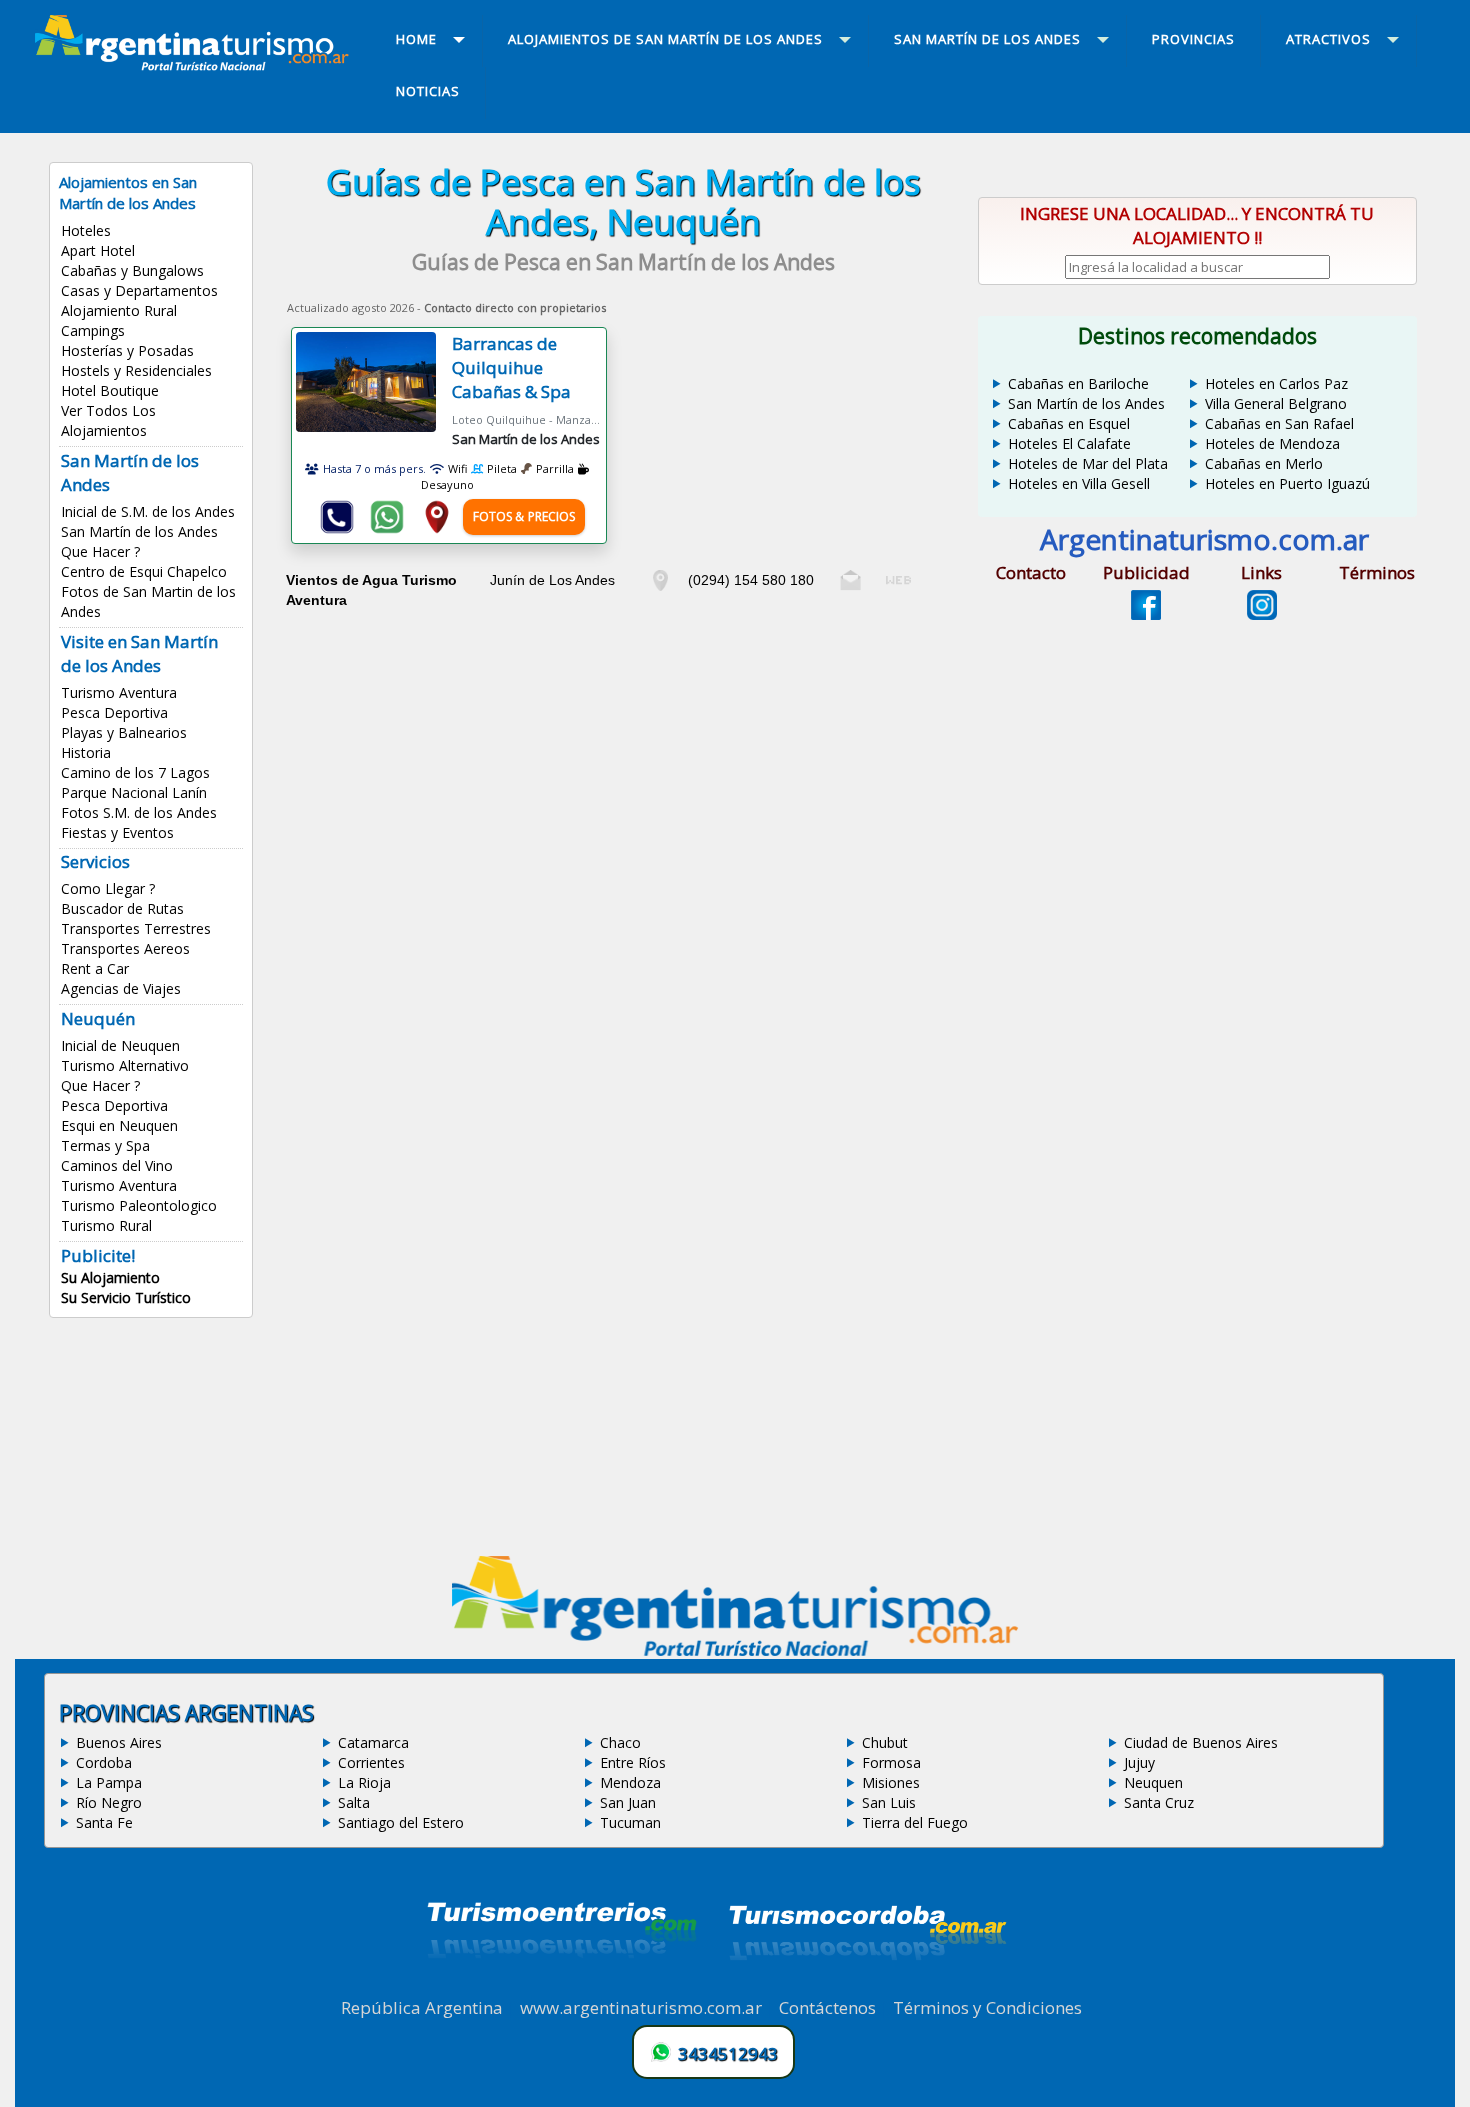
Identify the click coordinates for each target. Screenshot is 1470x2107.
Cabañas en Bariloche (1078, 383)
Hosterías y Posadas (127, 350)
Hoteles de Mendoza (1272, 443)
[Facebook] (1146, 614)
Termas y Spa (105, 1145)
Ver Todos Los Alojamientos (108, 420)
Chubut (885, 1742)
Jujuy (1139, 1762)
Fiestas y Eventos (117, 832)
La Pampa (109, 1782)
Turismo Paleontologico (139, 1205)
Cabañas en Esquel (1069, 423)
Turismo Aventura (119, 692)
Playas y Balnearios (124, 732)
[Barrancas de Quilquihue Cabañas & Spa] (374, 390)
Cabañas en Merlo (1264, 463)
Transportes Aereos (125, 948)
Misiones (891, 1782)
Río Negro (109, 1802)
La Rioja (364, 1782)
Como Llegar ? (108, 888)
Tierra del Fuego (915, 1822)
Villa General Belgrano (1276, 403)
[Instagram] (1262, 614)
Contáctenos (827, 2007)
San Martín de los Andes (139, 531)
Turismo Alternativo (125, 1065)
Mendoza (630, 1782)
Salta (354, 1802)
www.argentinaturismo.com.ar (641, 2007)
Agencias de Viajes (121, 988)
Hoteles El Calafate (1069, 443)
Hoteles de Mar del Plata (1088, 463)
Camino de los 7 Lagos (135, 772)
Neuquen (1153, 1782)
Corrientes (371, 1762)
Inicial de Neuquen (120, 1045)
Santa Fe (104, 1822)
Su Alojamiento (110, 1277)
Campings (93, 330)
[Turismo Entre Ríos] (562, 1985)
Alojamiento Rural (119, 310)
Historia (86, 752)
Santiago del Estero (401, 1822)
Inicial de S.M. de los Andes (148, 511)
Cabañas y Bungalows (132, 270)
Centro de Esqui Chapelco (144, 571)
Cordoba (104, 1762)
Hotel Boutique (110, 390)
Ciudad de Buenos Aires (1201, 1742)
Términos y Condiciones (987, 2007)
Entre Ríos (633, 1762)
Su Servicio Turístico (126, 1297)
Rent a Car (95, 968)
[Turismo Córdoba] (866, 1985)
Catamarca (373, 1742)
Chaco (620, 1742)
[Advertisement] (623, 754)
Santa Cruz (1159, 1802)
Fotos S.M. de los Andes (139, 812)
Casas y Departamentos (139, 290)
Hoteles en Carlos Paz (1276, 383)
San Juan (628, 1802)
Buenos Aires (119, 1742)
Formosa (891, 1762)
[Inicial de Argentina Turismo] (196, 65)
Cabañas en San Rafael (1279, 423)
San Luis (889, 1802)
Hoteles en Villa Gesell (1079, 483)
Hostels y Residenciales (136, 370)
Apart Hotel (98, 250)
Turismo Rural (106, 1225)
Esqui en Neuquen (119, 1125)
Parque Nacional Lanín (134, 792)
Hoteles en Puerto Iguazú (1287, 483)
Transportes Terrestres (136, 928)
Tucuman (630, 1822)
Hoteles (86, 230)
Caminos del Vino (117, 1165)
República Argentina (422, 2007)
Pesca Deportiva (114, 712)
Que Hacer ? (100, 551)
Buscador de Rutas (122, 908)
